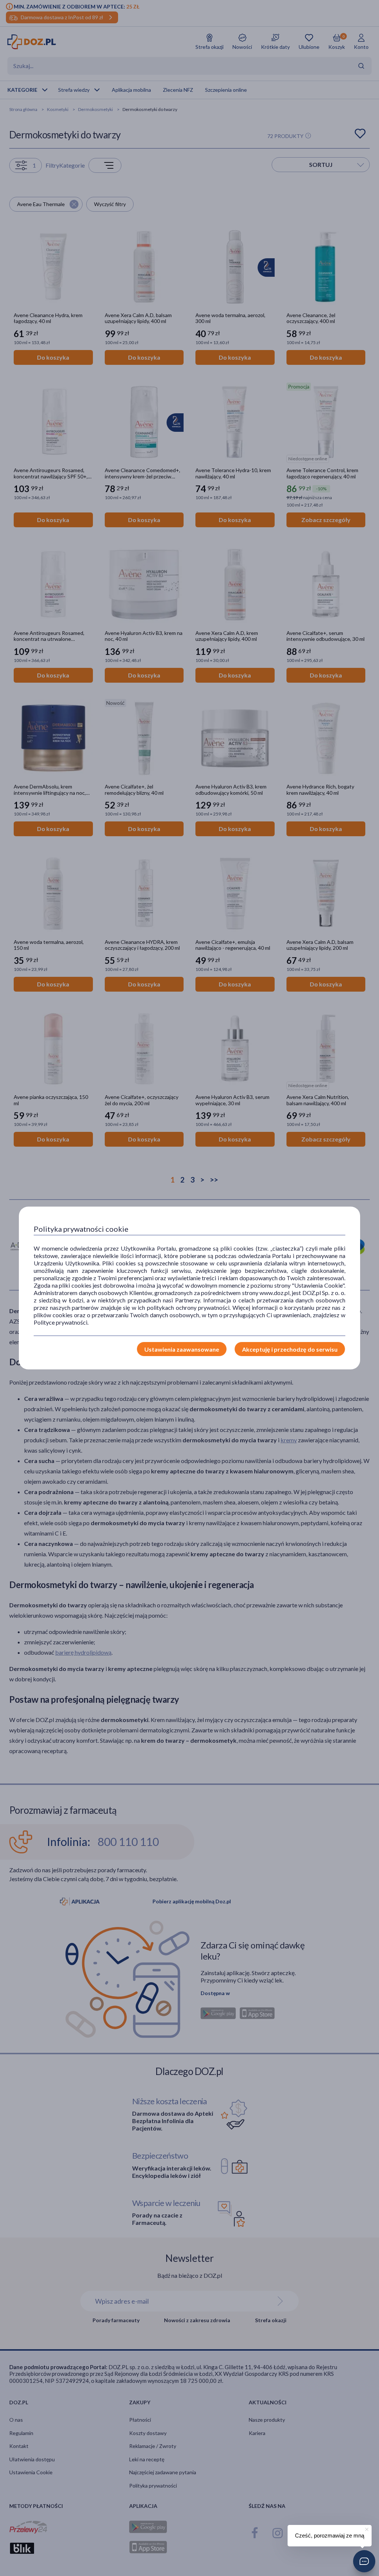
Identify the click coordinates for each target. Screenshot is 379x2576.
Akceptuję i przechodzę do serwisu (290, 1349)
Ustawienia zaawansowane (182, 1349)
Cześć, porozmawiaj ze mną (330, 2535)
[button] (364, 2561)
